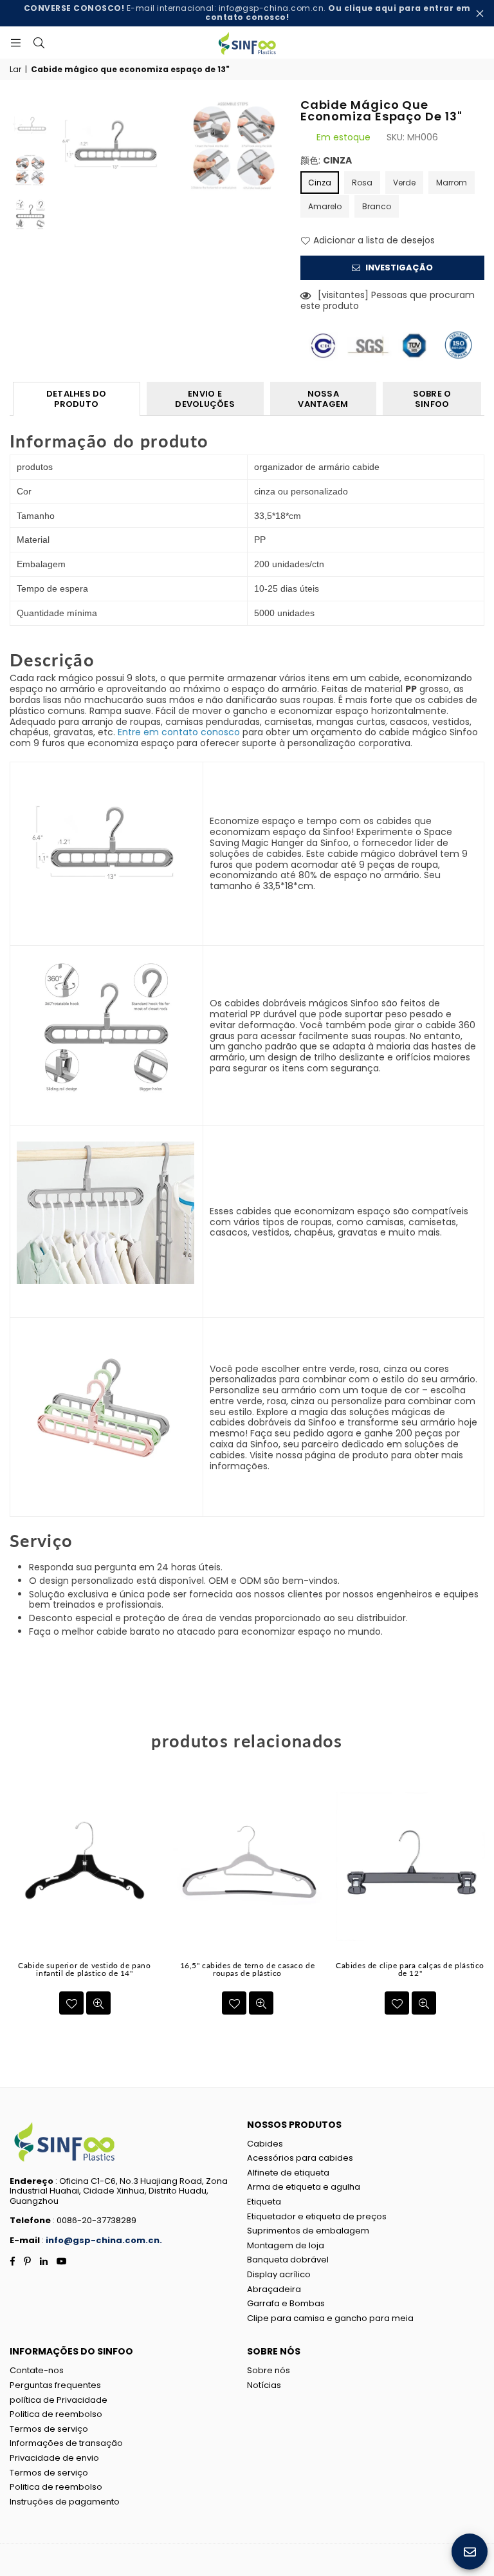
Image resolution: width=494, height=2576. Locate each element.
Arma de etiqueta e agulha (304, 2187)
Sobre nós (269, 2370)
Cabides (265, 2144)
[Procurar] (39, 42)
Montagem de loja (286, 2245)
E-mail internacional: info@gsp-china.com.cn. (247, 13)
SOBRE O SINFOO (432, 399)
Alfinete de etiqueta (288, 2173)
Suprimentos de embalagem (308, 2231)
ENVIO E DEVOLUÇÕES (205, 399)
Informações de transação (66, 2443)
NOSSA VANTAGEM (323, 399)
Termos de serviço (49, 2429)
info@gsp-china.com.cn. (104, 2240)
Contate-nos (37, 2370)
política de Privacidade (59, 2400)
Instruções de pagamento (65, 2502)
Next (279, 157)
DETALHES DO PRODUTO (77, 399)
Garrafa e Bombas (286, 2303)
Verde (404, 183)
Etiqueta (264, 2202)
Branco (377, 206)
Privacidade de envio (54, 2458)
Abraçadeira (274, 2289)
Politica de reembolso (56, 2414)
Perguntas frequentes (55, 2385)
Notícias (264, 2385)
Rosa (362, 183)
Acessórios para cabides (300, 2158)
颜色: (326, 161)
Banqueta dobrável (288, 2260)
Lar (15, 70)
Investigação (398, 268)
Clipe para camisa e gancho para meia (330, 2318)
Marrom (452, 183)
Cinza (320, 183)
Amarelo (325, 206)
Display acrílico (279, 2274)
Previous (63, 157)
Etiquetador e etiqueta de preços (317, 2216)
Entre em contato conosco (179, 732)
